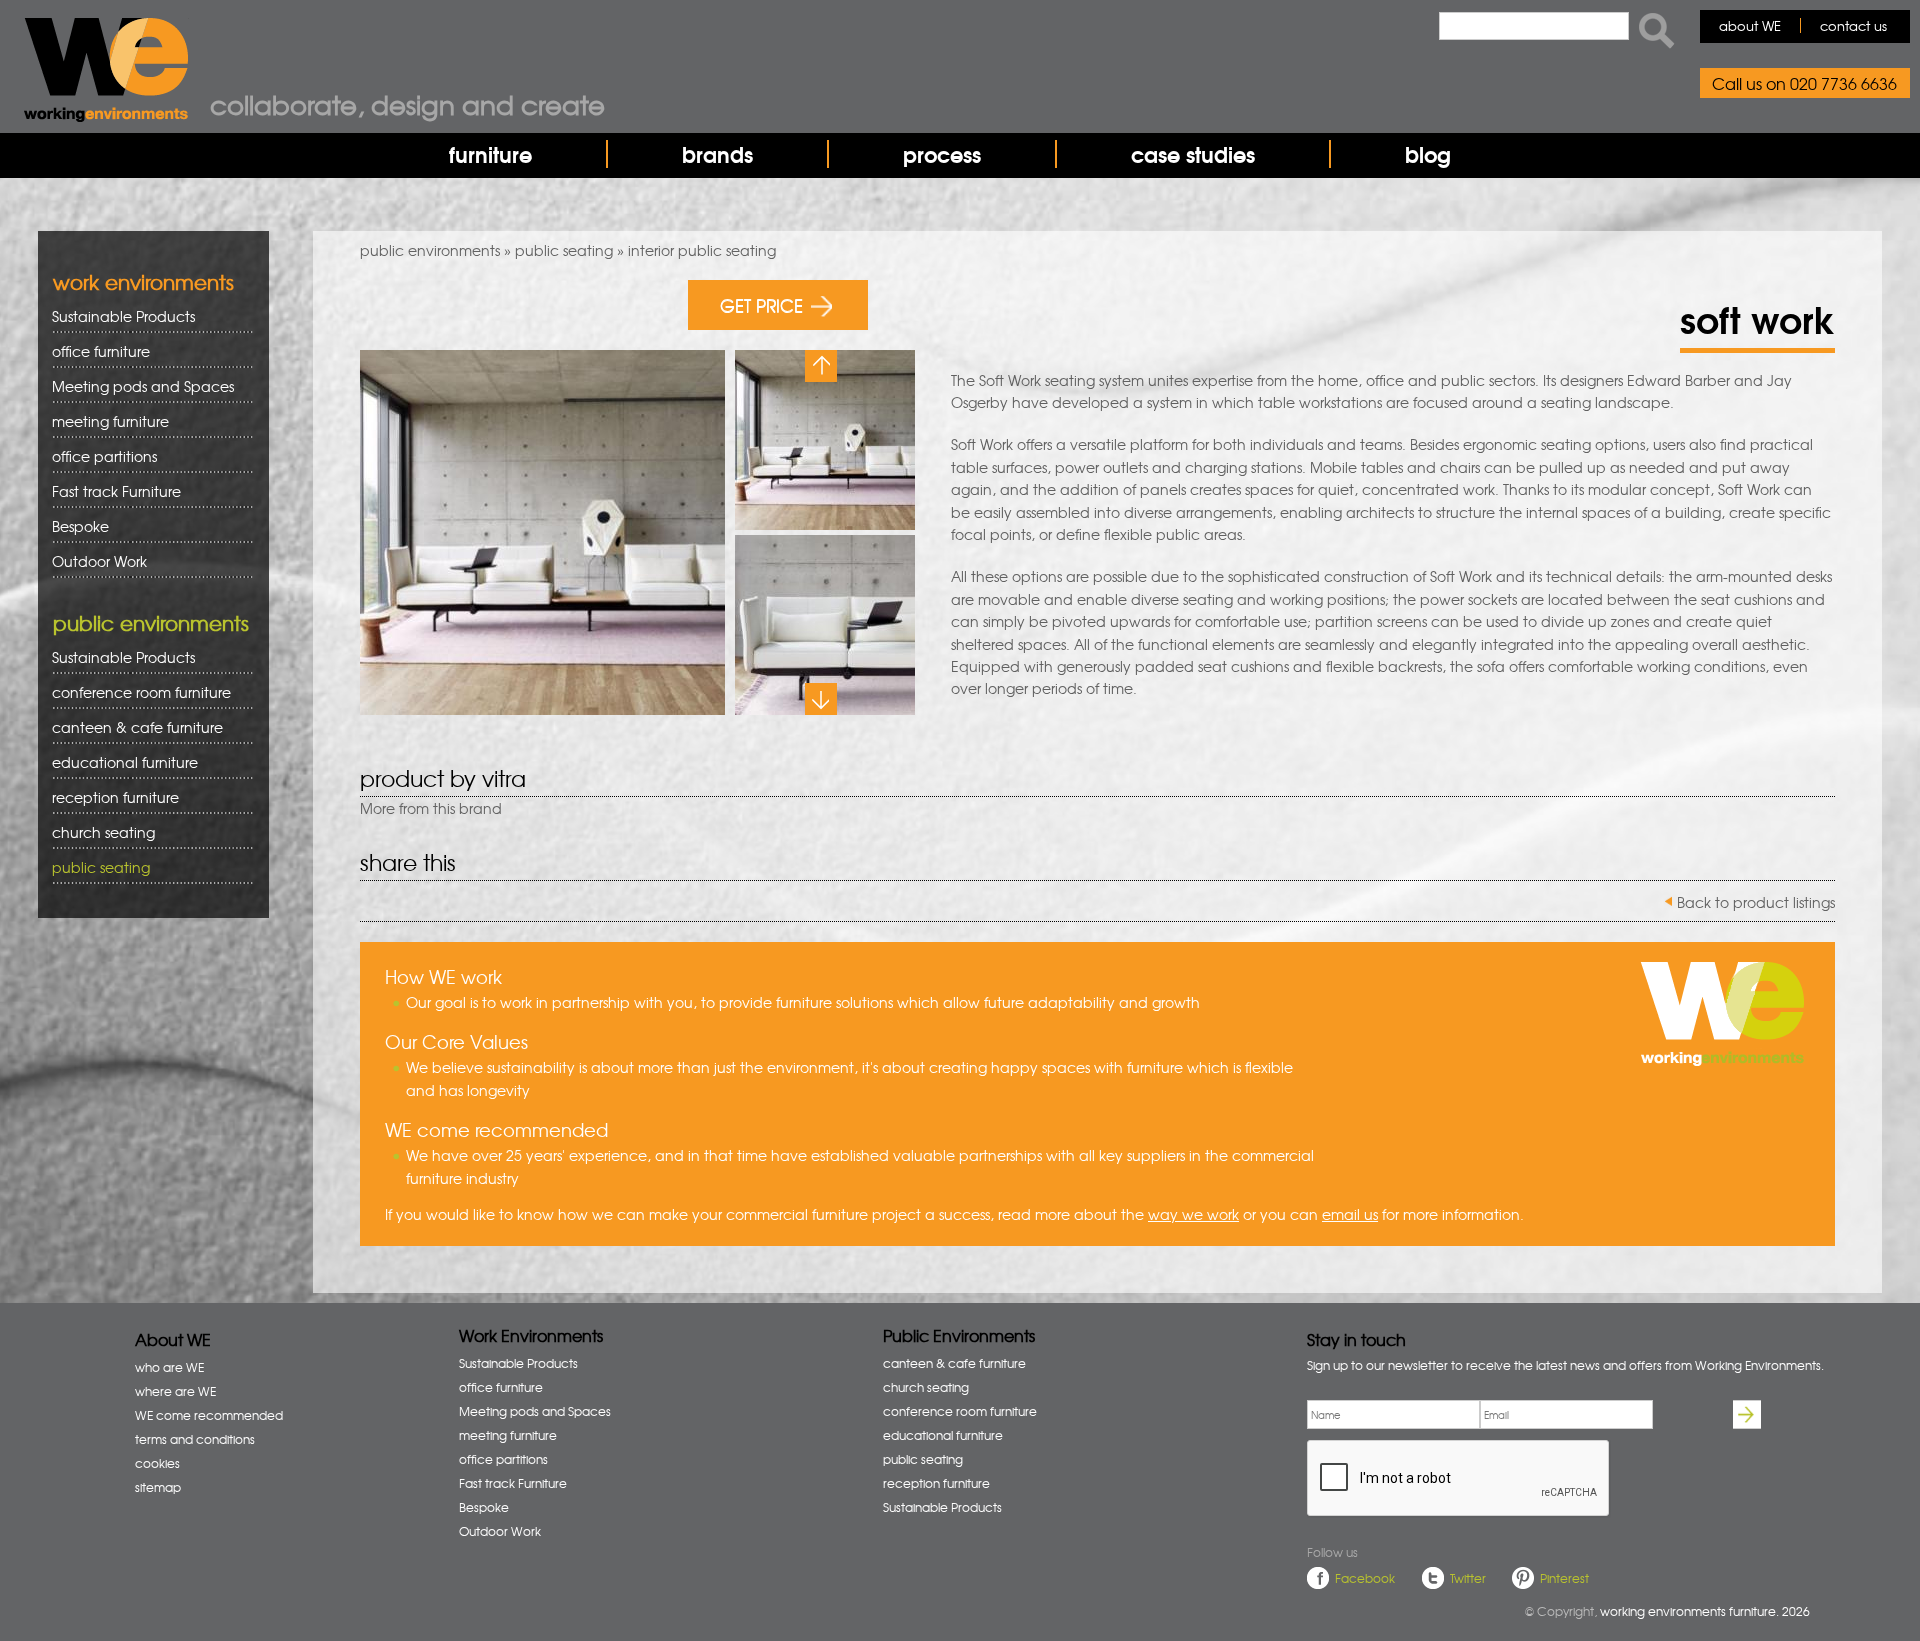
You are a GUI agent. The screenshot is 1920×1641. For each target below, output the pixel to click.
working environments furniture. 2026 (1705, 1611)
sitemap (158, 1487)
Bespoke (80, 526)
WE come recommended (209, 1415)
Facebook (1365, 1578)
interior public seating (702, 250)
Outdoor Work (99, 561)
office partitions (97, 456)
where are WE (175, 1391)
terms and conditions (195, 1439)
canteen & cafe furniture (130, 727)
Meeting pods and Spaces (136, 386)
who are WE (169, 1367)
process (942, 154)
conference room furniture (134, 692)
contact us (1853, 25)
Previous (821, 366)
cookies (157, 1463)
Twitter (1468, 1578)
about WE (1750, 25)
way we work (1193, 1214)
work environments (143, 281)
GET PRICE (761, 304)
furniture (490, 154)
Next (821, 699)
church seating (103, 832)
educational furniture (118, 762)
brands (717, 154)
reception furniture (108, 797)
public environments (430, 250)
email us (1350, 1214)
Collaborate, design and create (407, 104)
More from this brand (431, 808)
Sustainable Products (123, 316)
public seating (564, 250)
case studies (1193, 154)
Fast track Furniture (116, 491)
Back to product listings (1756, 902)
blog (1428, 154)
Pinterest (1564, 1578)
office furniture (94, 351)
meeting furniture (103, 421)
